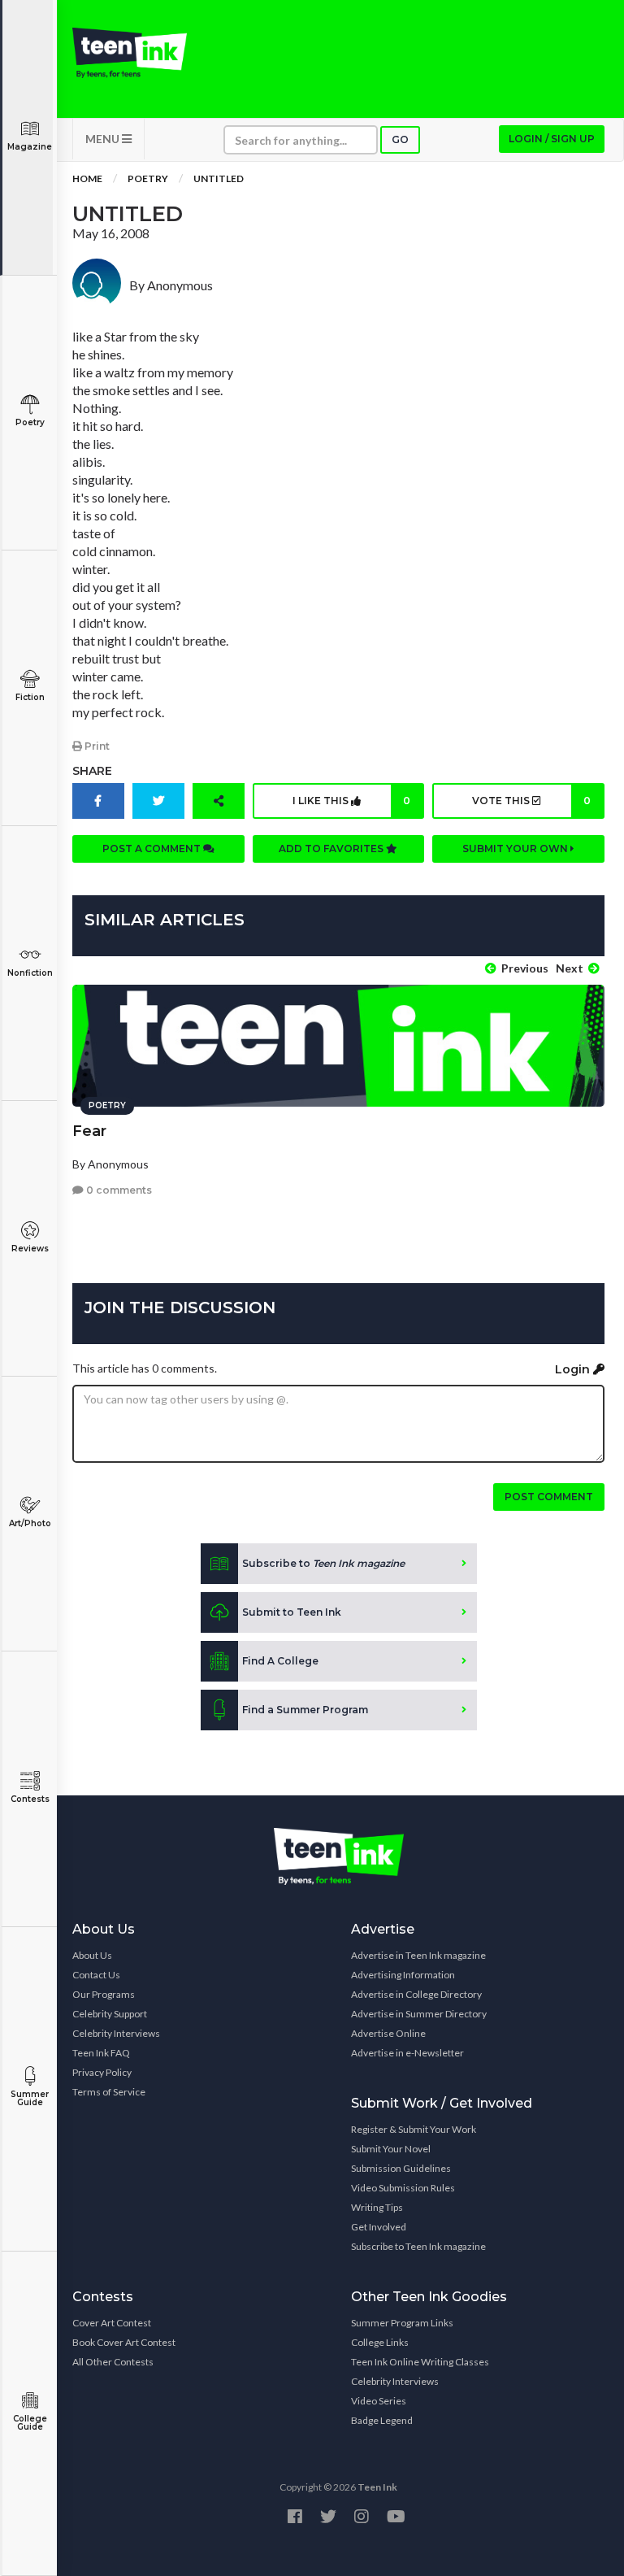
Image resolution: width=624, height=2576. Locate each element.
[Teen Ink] (130, 53)
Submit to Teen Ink (292, 1612)
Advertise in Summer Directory (419, 2014)
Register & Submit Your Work (414, 2129)
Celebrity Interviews (116, 2033)
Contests (30, 1799)
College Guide (30, 2423)
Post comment (549, 1497)
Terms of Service (109, 2092)
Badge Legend (382, 2420)
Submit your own (516, 849)
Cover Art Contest (112, 2323)
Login (574, 1369)
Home (87, 178)
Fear (89, 1131)
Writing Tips (377, 2207)
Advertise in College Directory (416, 1994)
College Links (380, 2342)
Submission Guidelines (401, 2168)
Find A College (280, 1661)
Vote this (531, 801)
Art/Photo (30, 1523)
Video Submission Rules (403, 2188)
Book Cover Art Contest (124, 2342)
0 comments (118, 1190)
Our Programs (104, 1994)
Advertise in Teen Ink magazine (418, 1955)
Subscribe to (323, 1563)
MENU (104, 139)
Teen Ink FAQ (101, 2053)
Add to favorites (332, 849)
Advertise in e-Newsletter (407, 2053)
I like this (351, 801)
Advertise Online (388, 2033)
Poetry (30, 422)
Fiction (30, 697)
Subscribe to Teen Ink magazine (418, 2246)
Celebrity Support (110, 2014)
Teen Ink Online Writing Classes (420, 2362)
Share (92, 771)
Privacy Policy (102, 2072)
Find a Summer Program (305, 1710)
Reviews (30, 1249)
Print (96, 746)
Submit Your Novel (391, 2149)
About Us (92, 1955)
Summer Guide (30, 2098)
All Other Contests (113, 2362)
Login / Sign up (552, 139)
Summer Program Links (402, 2323)
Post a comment (153, 849)
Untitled (219, 178)
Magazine (30, 147)
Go (400, 139)
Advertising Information (403, 1975)
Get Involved (379, 2227)
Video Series (379, 2401)
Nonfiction (30, 973)
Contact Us (96, 1975)
